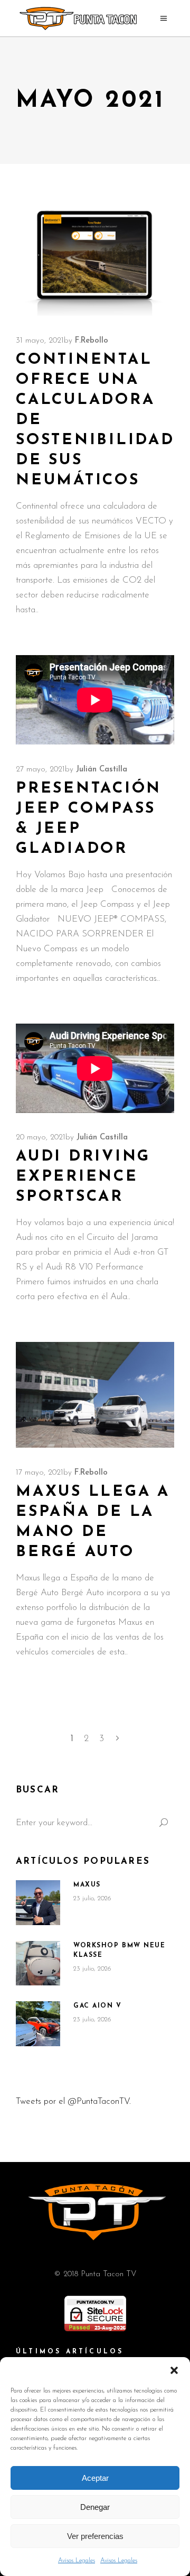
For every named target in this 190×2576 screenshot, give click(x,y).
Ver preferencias (95, 2536)
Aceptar (95, 2478)
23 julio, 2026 (92, 1898)
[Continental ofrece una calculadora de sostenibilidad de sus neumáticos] (95, 258)
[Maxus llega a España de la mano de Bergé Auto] (95, 1395)
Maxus (87, 1885)
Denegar (95, 2507)
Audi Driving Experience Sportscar (83, 1177)
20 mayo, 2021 (41, 1138)
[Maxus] (38, 1902)
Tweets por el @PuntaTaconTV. (73, 2101)
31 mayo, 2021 (40, 341)
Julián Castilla (102, 770)
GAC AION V (98, 2006)
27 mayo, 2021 (40, 770)
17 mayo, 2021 (40, 1473)
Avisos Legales (77, 2561)
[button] (174, 2370)
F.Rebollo (92, 341)
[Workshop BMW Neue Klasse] (38, 1963)
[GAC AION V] (38, 2024)
